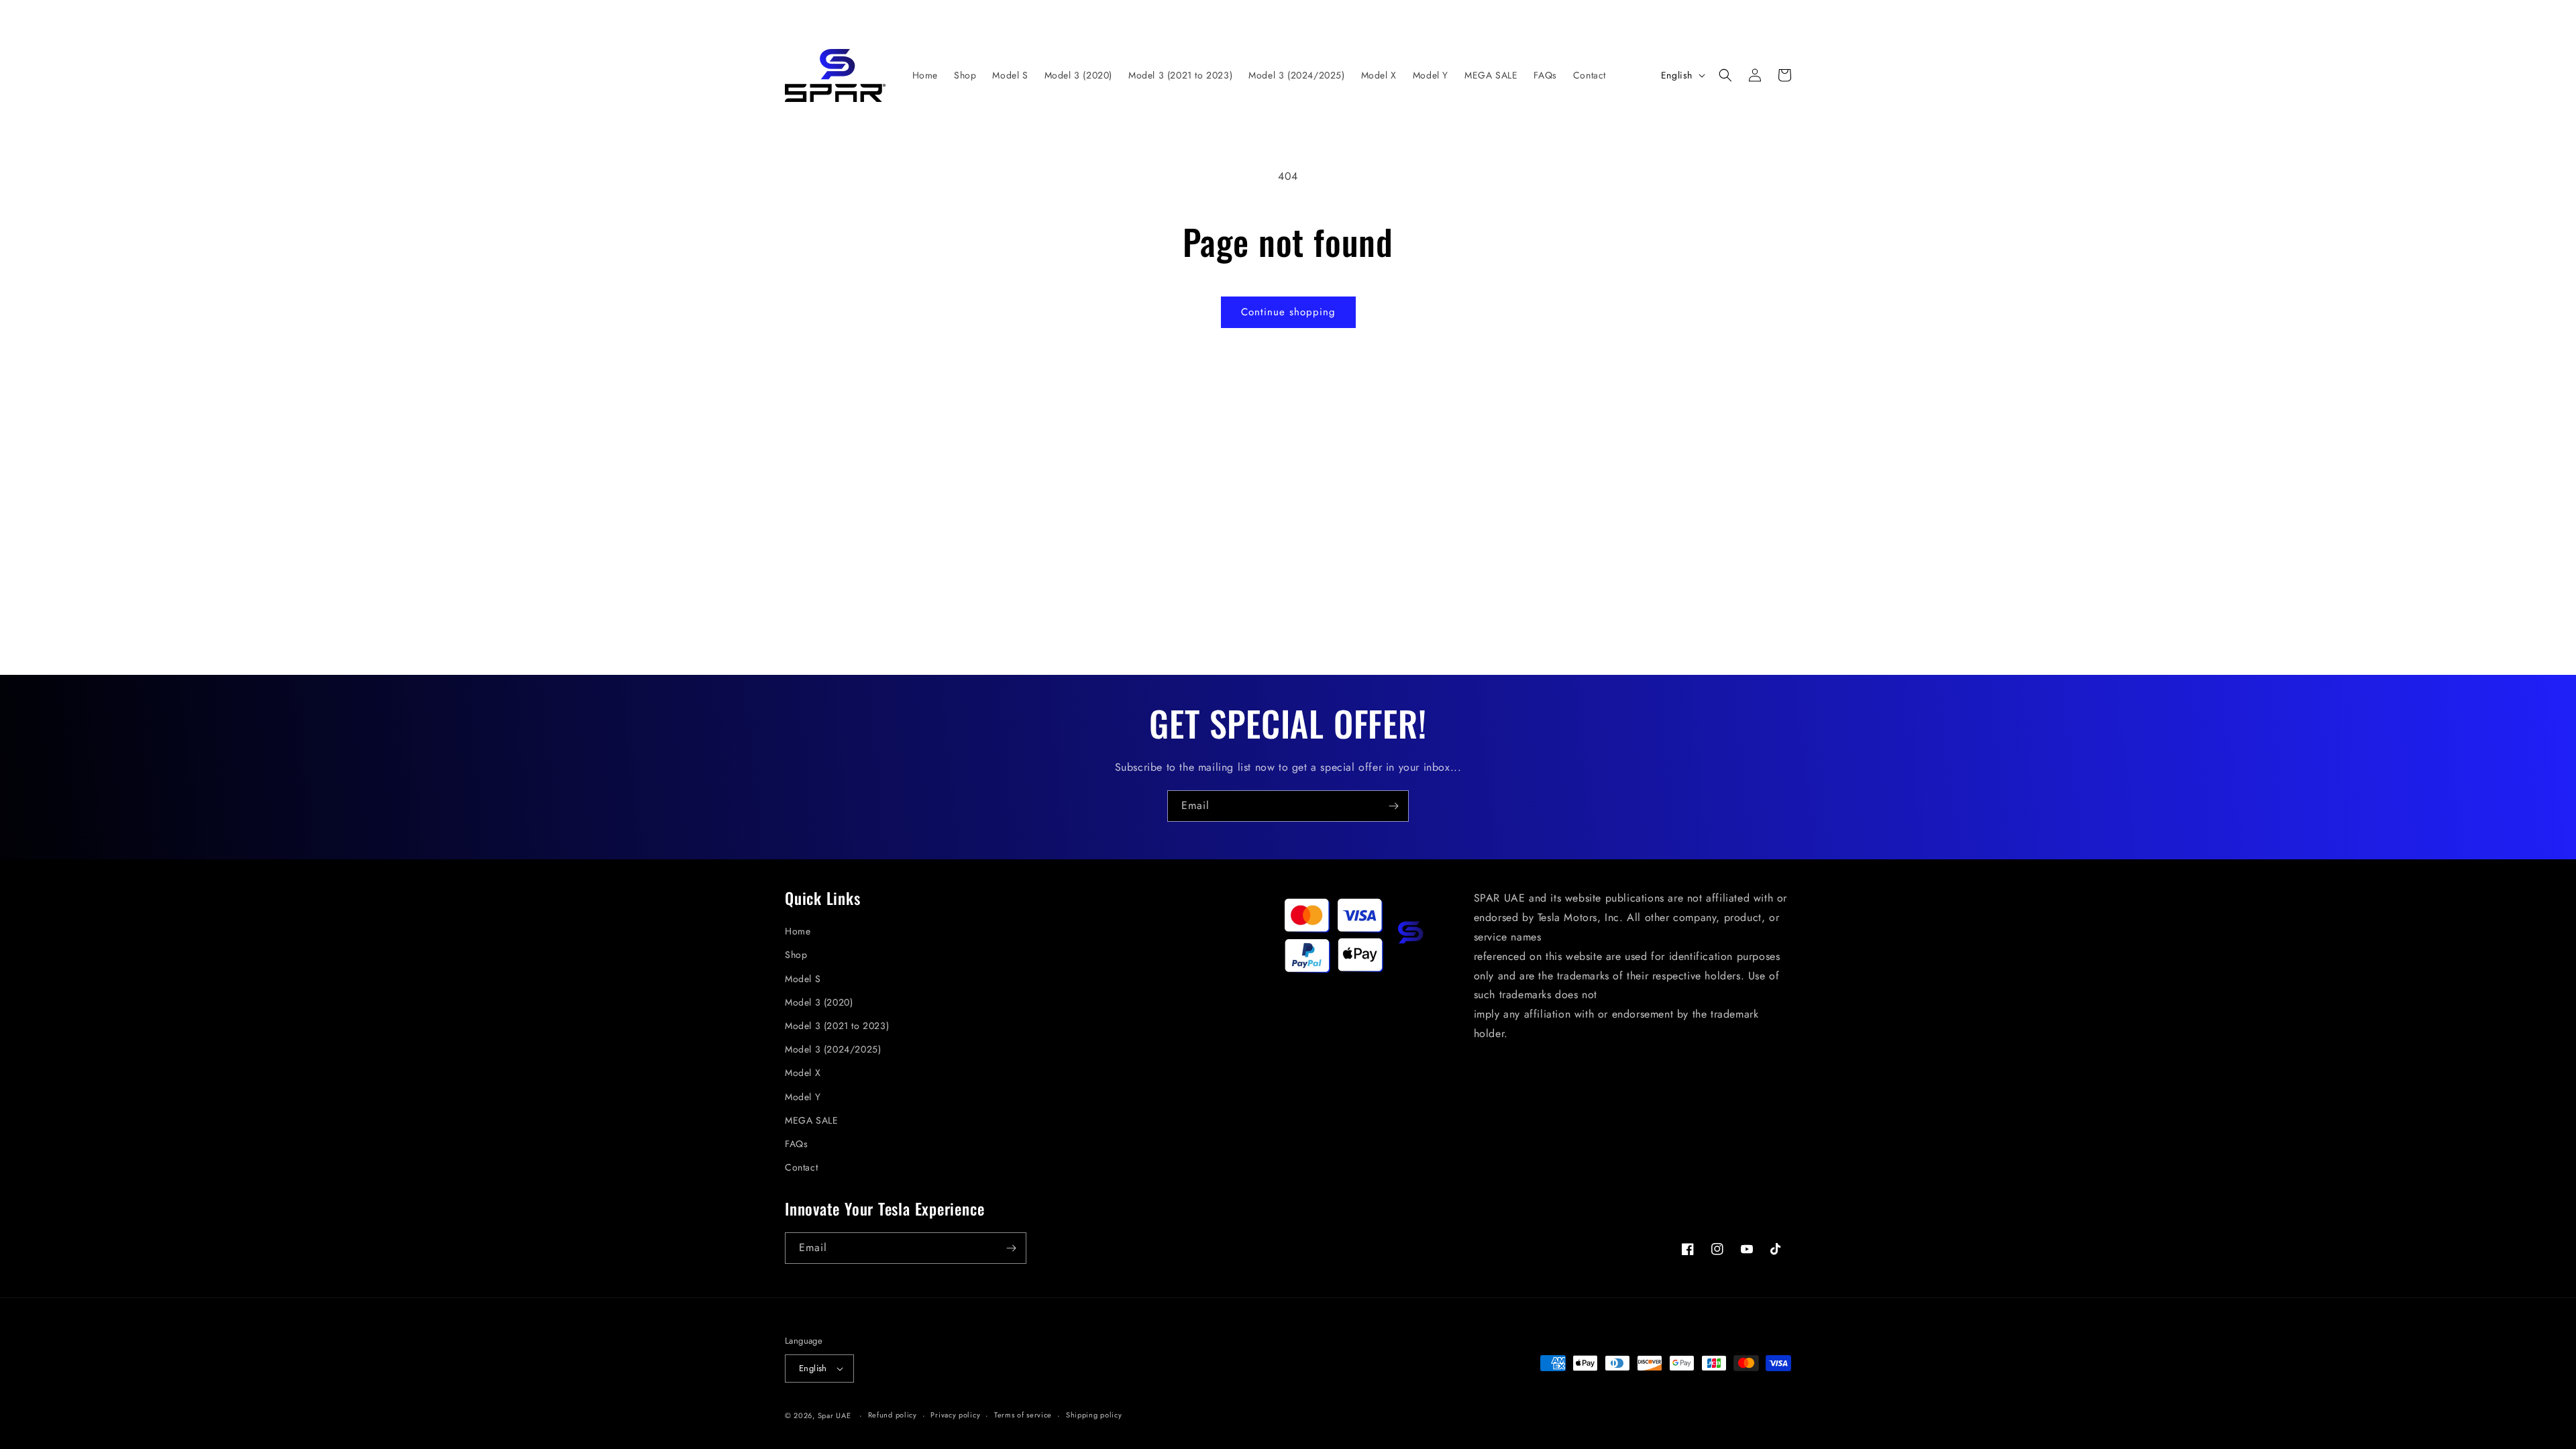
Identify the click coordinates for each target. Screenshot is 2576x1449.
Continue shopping (1288, 312)
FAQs (796, 1144)
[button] (1725, 75)
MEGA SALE (811, 1120)
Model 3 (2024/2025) (833, 1049)
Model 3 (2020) (819, 1002)
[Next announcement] (1587, 15)
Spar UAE (835, 1415)
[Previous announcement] (989, 15)
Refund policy (893, 1415)
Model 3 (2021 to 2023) (837, 1026)
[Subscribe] (1393, 806)
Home (798, 931)
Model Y (803, 1097)
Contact (801, 1167)
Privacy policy (955, 1415)
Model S (803, 979)
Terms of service (1023, 1415)
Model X (803, 1073)
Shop (796, 955)
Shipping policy (1094, 1415)
